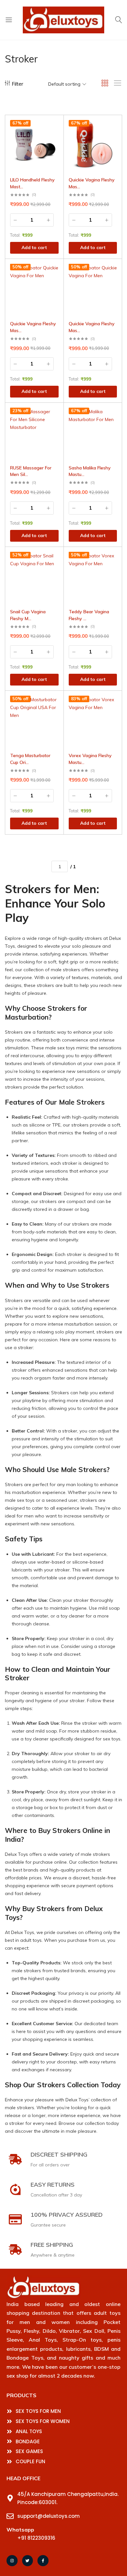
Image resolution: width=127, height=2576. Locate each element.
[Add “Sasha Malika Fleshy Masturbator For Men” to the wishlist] (117, 413)
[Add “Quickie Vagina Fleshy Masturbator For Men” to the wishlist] (117, 125)
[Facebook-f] (43, 2561)
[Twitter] (28, 2561)
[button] (59, 137)
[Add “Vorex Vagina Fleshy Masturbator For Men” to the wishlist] (117, 701)
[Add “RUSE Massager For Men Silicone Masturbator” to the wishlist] (59, 413)
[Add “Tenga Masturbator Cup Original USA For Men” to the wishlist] (59, 701)
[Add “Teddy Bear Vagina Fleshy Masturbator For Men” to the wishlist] (117, 557)
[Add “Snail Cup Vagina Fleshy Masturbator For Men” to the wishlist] (59, 557)
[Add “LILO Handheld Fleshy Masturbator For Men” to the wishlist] (59, 125)
